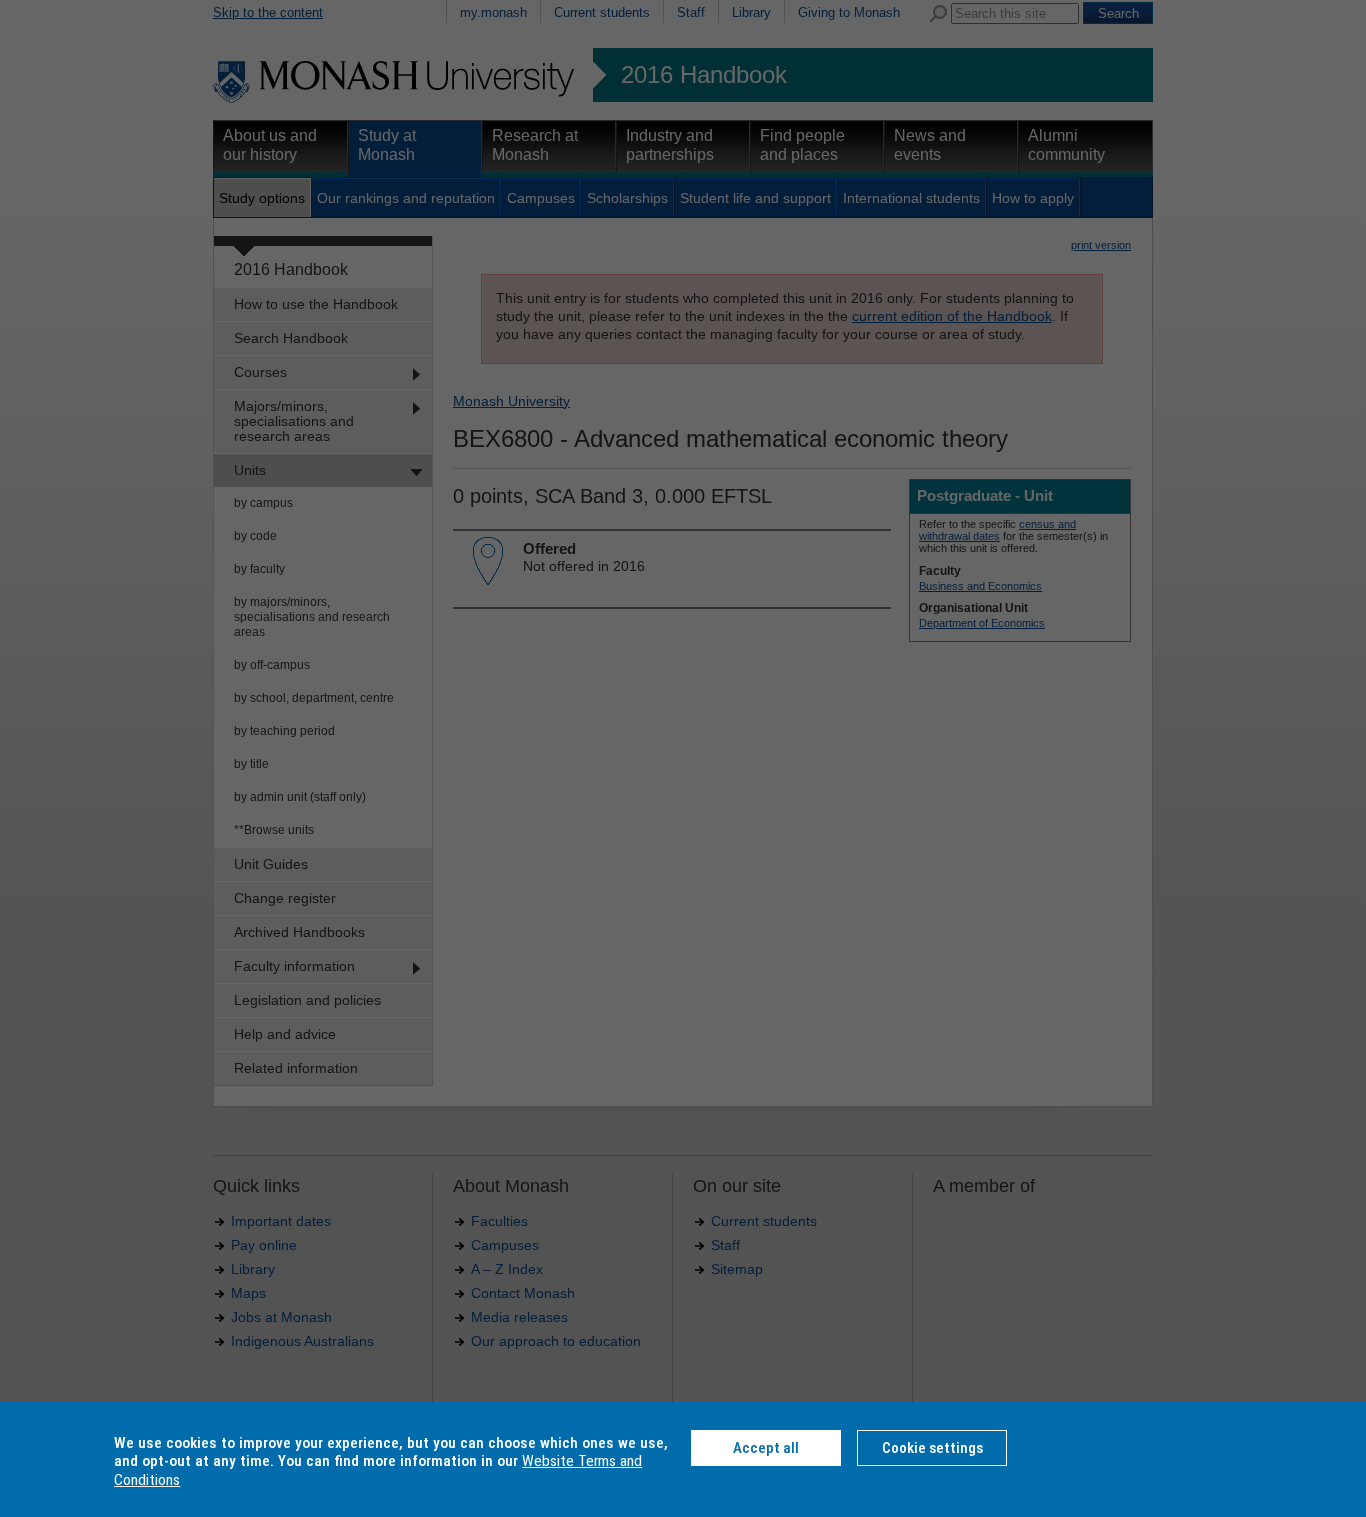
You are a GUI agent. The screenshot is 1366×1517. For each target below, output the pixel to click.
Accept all (766, 1448)
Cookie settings (932, 1448)
